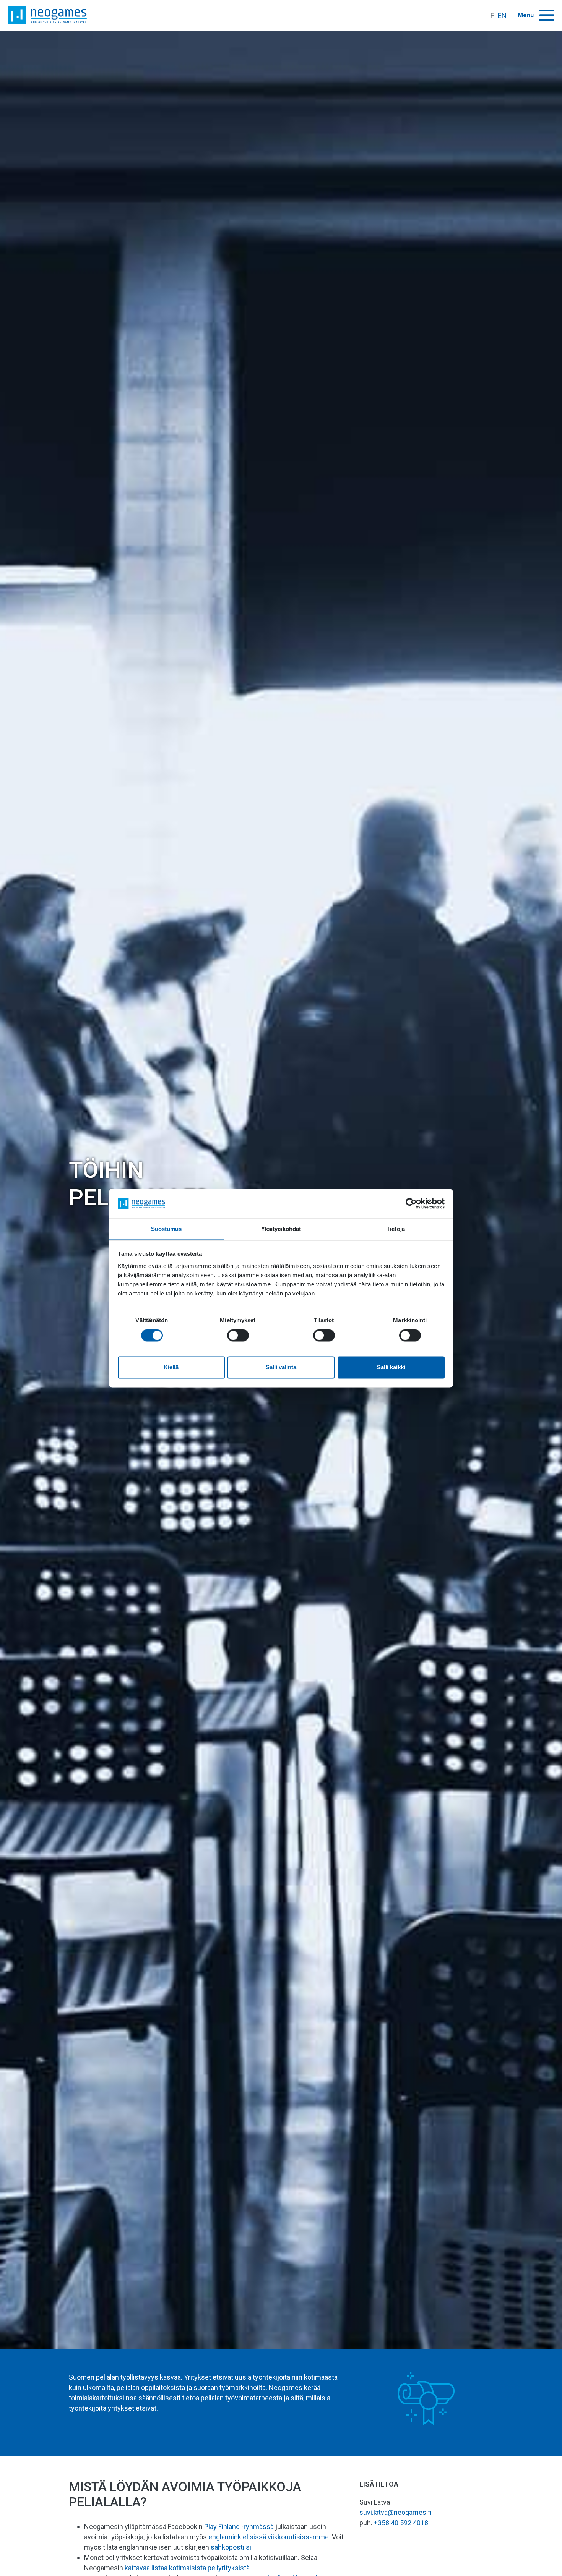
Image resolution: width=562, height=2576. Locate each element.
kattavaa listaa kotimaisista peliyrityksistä (187, 2568)
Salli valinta (281, 1367)
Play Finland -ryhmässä (239, 2527)
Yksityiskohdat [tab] (281, 1229)
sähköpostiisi (231, 2547)
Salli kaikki (391, 1367)
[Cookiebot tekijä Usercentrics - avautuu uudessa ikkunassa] (411, 1203)
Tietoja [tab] (396, 1229)
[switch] (238, 1335)
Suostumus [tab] (166, 1229)
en (502, 15)
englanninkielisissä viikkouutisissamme (269, 2537)
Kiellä (171, 1367)
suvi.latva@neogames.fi (396, 2512)
